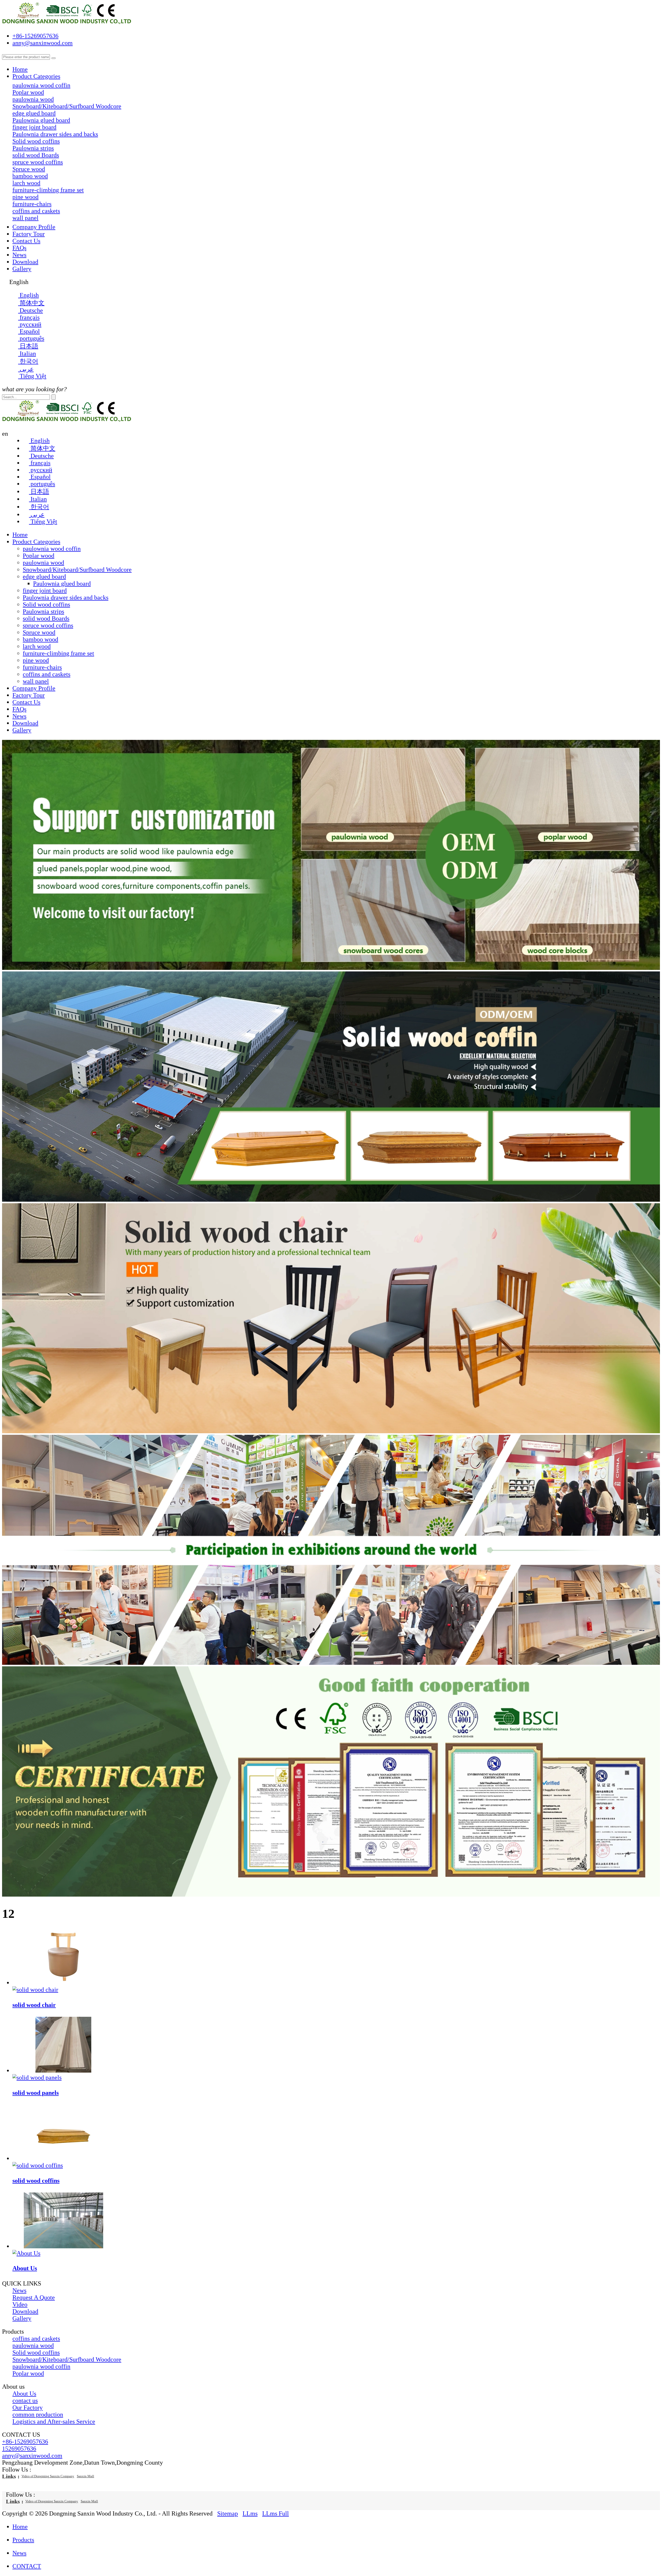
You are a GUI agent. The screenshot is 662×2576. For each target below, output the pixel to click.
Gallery (22, 269)
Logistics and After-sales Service (54, 2421)
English (39, 441)
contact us (25, 2401)
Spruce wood (39, 632)
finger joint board (45, 591)
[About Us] (63, 2246)
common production (38, 2414)
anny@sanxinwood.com (43, 43)
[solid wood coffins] (63, 2158)
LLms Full (276, 2513)
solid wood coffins (36, 2181)
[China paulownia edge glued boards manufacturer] (331, 1895)
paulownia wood (43, 563)
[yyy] (331, 1663)
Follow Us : (17, 2470)
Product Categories (36, 76)
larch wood (37, 646)
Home (20, 69)
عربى (37, 515)
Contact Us (26, 241)
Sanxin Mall (85, 2476)
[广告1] (331, 968)
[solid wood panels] (63, 2071)
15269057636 (19, 2449)
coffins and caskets (47, 674)
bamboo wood (40, 639)
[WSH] (331, 1200)
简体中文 (42, 448)
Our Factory (28, 2408)
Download (25, 262)
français (40, 463)
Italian (38, 499)
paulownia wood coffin (52, 549)
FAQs (19, 248)
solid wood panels (36, 2093)
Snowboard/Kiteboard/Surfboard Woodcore (77, 570)
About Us (25, 2268)
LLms (250, 2513)
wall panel (36, 681)
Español (40, 477)
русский (41, 470)
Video (20, 2304)
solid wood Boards (46, 618)
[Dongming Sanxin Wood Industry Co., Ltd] (67, 23)
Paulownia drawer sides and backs (66, 597)
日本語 (39, 492)
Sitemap (228, 2513)
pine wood (36, 660)
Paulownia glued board (41, 120)
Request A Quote (34, 2297)
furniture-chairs (42, 667)
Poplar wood (39, 556)
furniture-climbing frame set (58, 653)
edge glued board (44, 577)
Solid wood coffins (46, 604)
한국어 (39, 507)
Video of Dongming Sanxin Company (48, 2476)
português (42, 484)
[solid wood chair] (63, 1983)
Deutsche (41, 456)
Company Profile (34, 227)
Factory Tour (29, 234)
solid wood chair (34, 2005)
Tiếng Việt (43, 522)
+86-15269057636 (35, 36)
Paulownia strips (43, 611)
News (19, 255)
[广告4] (331, 1431)
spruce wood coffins (48, 625)
